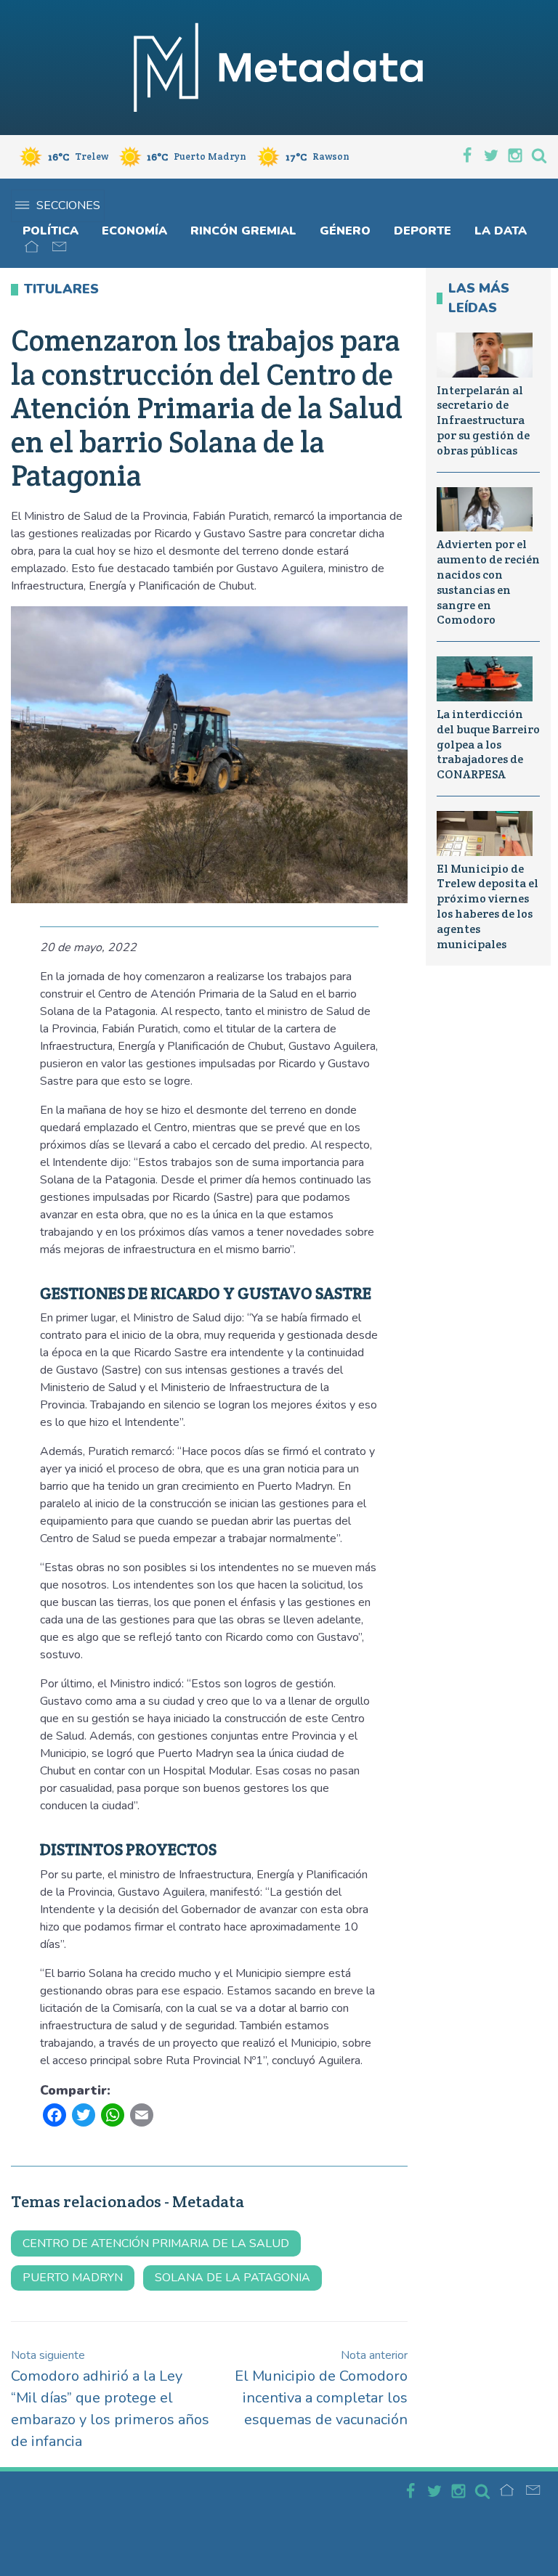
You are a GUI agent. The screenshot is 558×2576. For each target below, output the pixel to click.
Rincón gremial (243, 231)
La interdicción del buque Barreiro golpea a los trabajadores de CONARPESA (488, 744)
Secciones (68, 205)
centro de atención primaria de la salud (156, 2243)
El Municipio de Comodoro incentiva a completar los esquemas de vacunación (321, 2388)
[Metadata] (279, 68)
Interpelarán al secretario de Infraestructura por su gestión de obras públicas (483, 420)
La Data (501, 231)
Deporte (422, 231)
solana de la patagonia (232, 2278)
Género (345, 231)
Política (50, 231)
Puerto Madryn (73, 2278)
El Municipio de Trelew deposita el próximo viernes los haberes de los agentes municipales (488, 906)
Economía (134, 231)
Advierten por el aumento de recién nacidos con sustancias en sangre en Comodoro (488, 582)
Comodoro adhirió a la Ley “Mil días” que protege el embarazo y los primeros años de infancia (110, 2399)
